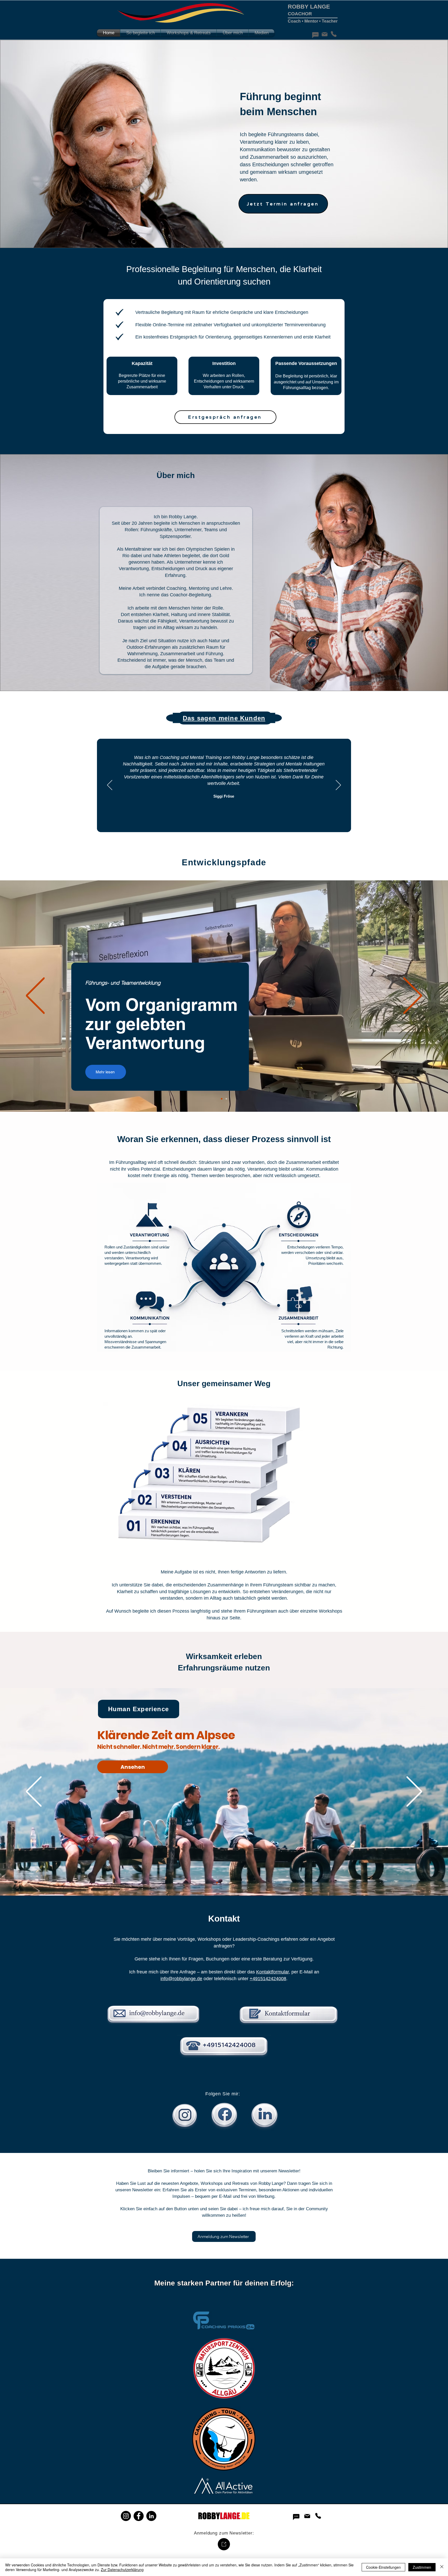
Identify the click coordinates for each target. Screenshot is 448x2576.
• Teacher (328, 21)
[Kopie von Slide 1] (205, 820)
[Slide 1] (199, 820)
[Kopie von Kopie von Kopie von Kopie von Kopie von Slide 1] (237, 820)
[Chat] (315, 35)
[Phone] (334, 34)
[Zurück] (110, 785)
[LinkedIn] (151, 2516)
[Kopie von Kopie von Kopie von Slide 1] (218, 820)
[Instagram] (126, 2516)
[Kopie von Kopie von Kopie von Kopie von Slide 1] (225, 820)
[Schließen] (442, 2567)
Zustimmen (422, 2567)
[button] (140, 33)
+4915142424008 (268, 1979)
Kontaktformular (272, 1972)
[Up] (224, 2544)
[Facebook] (139, 2516)
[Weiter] (338, 785)
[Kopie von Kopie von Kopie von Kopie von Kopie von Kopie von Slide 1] (244, 820)
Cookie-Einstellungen (383, 2567)
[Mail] (324, 34)
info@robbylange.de (181, 1979)
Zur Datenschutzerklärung (122, 2570)
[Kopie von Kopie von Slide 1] (212, 820)
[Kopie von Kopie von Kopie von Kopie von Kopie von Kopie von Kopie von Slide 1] (250, 820)
